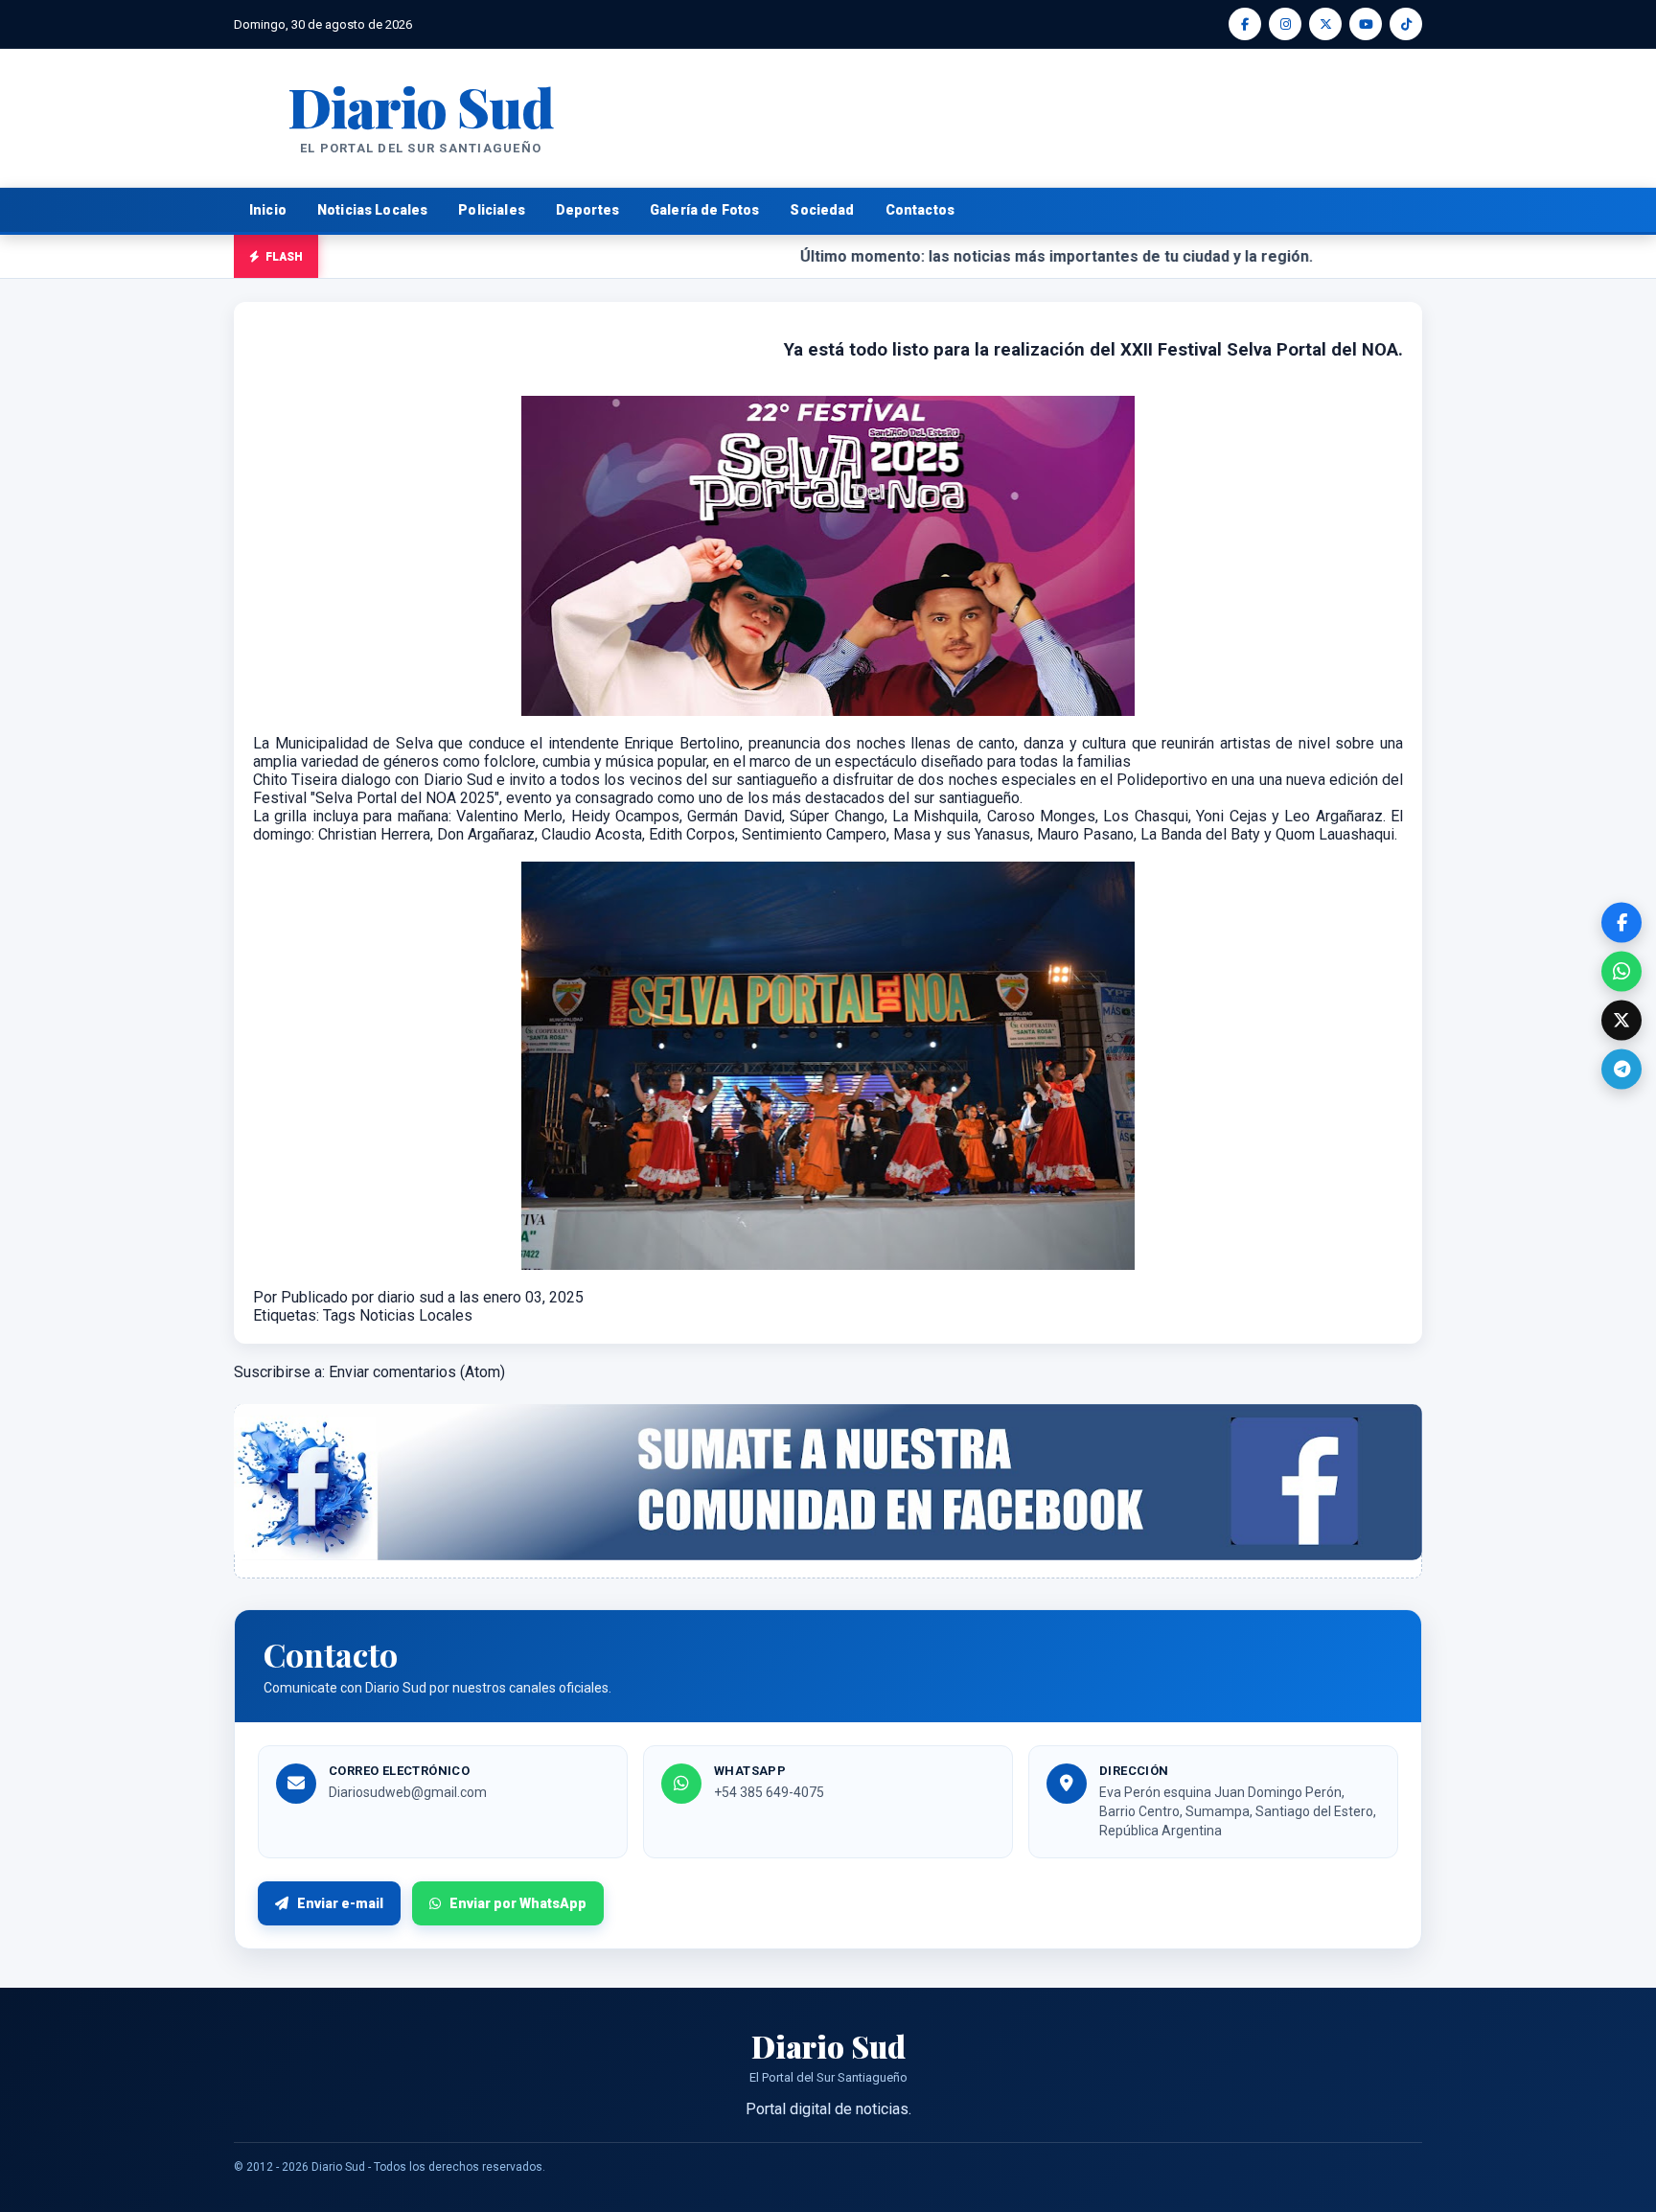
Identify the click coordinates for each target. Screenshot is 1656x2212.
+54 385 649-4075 (769, 1792)
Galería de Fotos (704, 210)
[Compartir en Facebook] (1621, 922)
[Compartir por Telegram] (1621, 1069)
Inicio (268, 210)
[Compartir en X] (1621, 1020)
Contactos (920, 210)
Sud (420, 106)
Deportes (587, 210)
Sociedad (822, 210)
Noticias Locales (372, 210)
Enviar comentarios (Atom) (417, 1372)
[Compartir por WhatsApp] (1621, 971)
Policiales (492, 210)
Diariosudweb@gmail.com (408, 1792)
